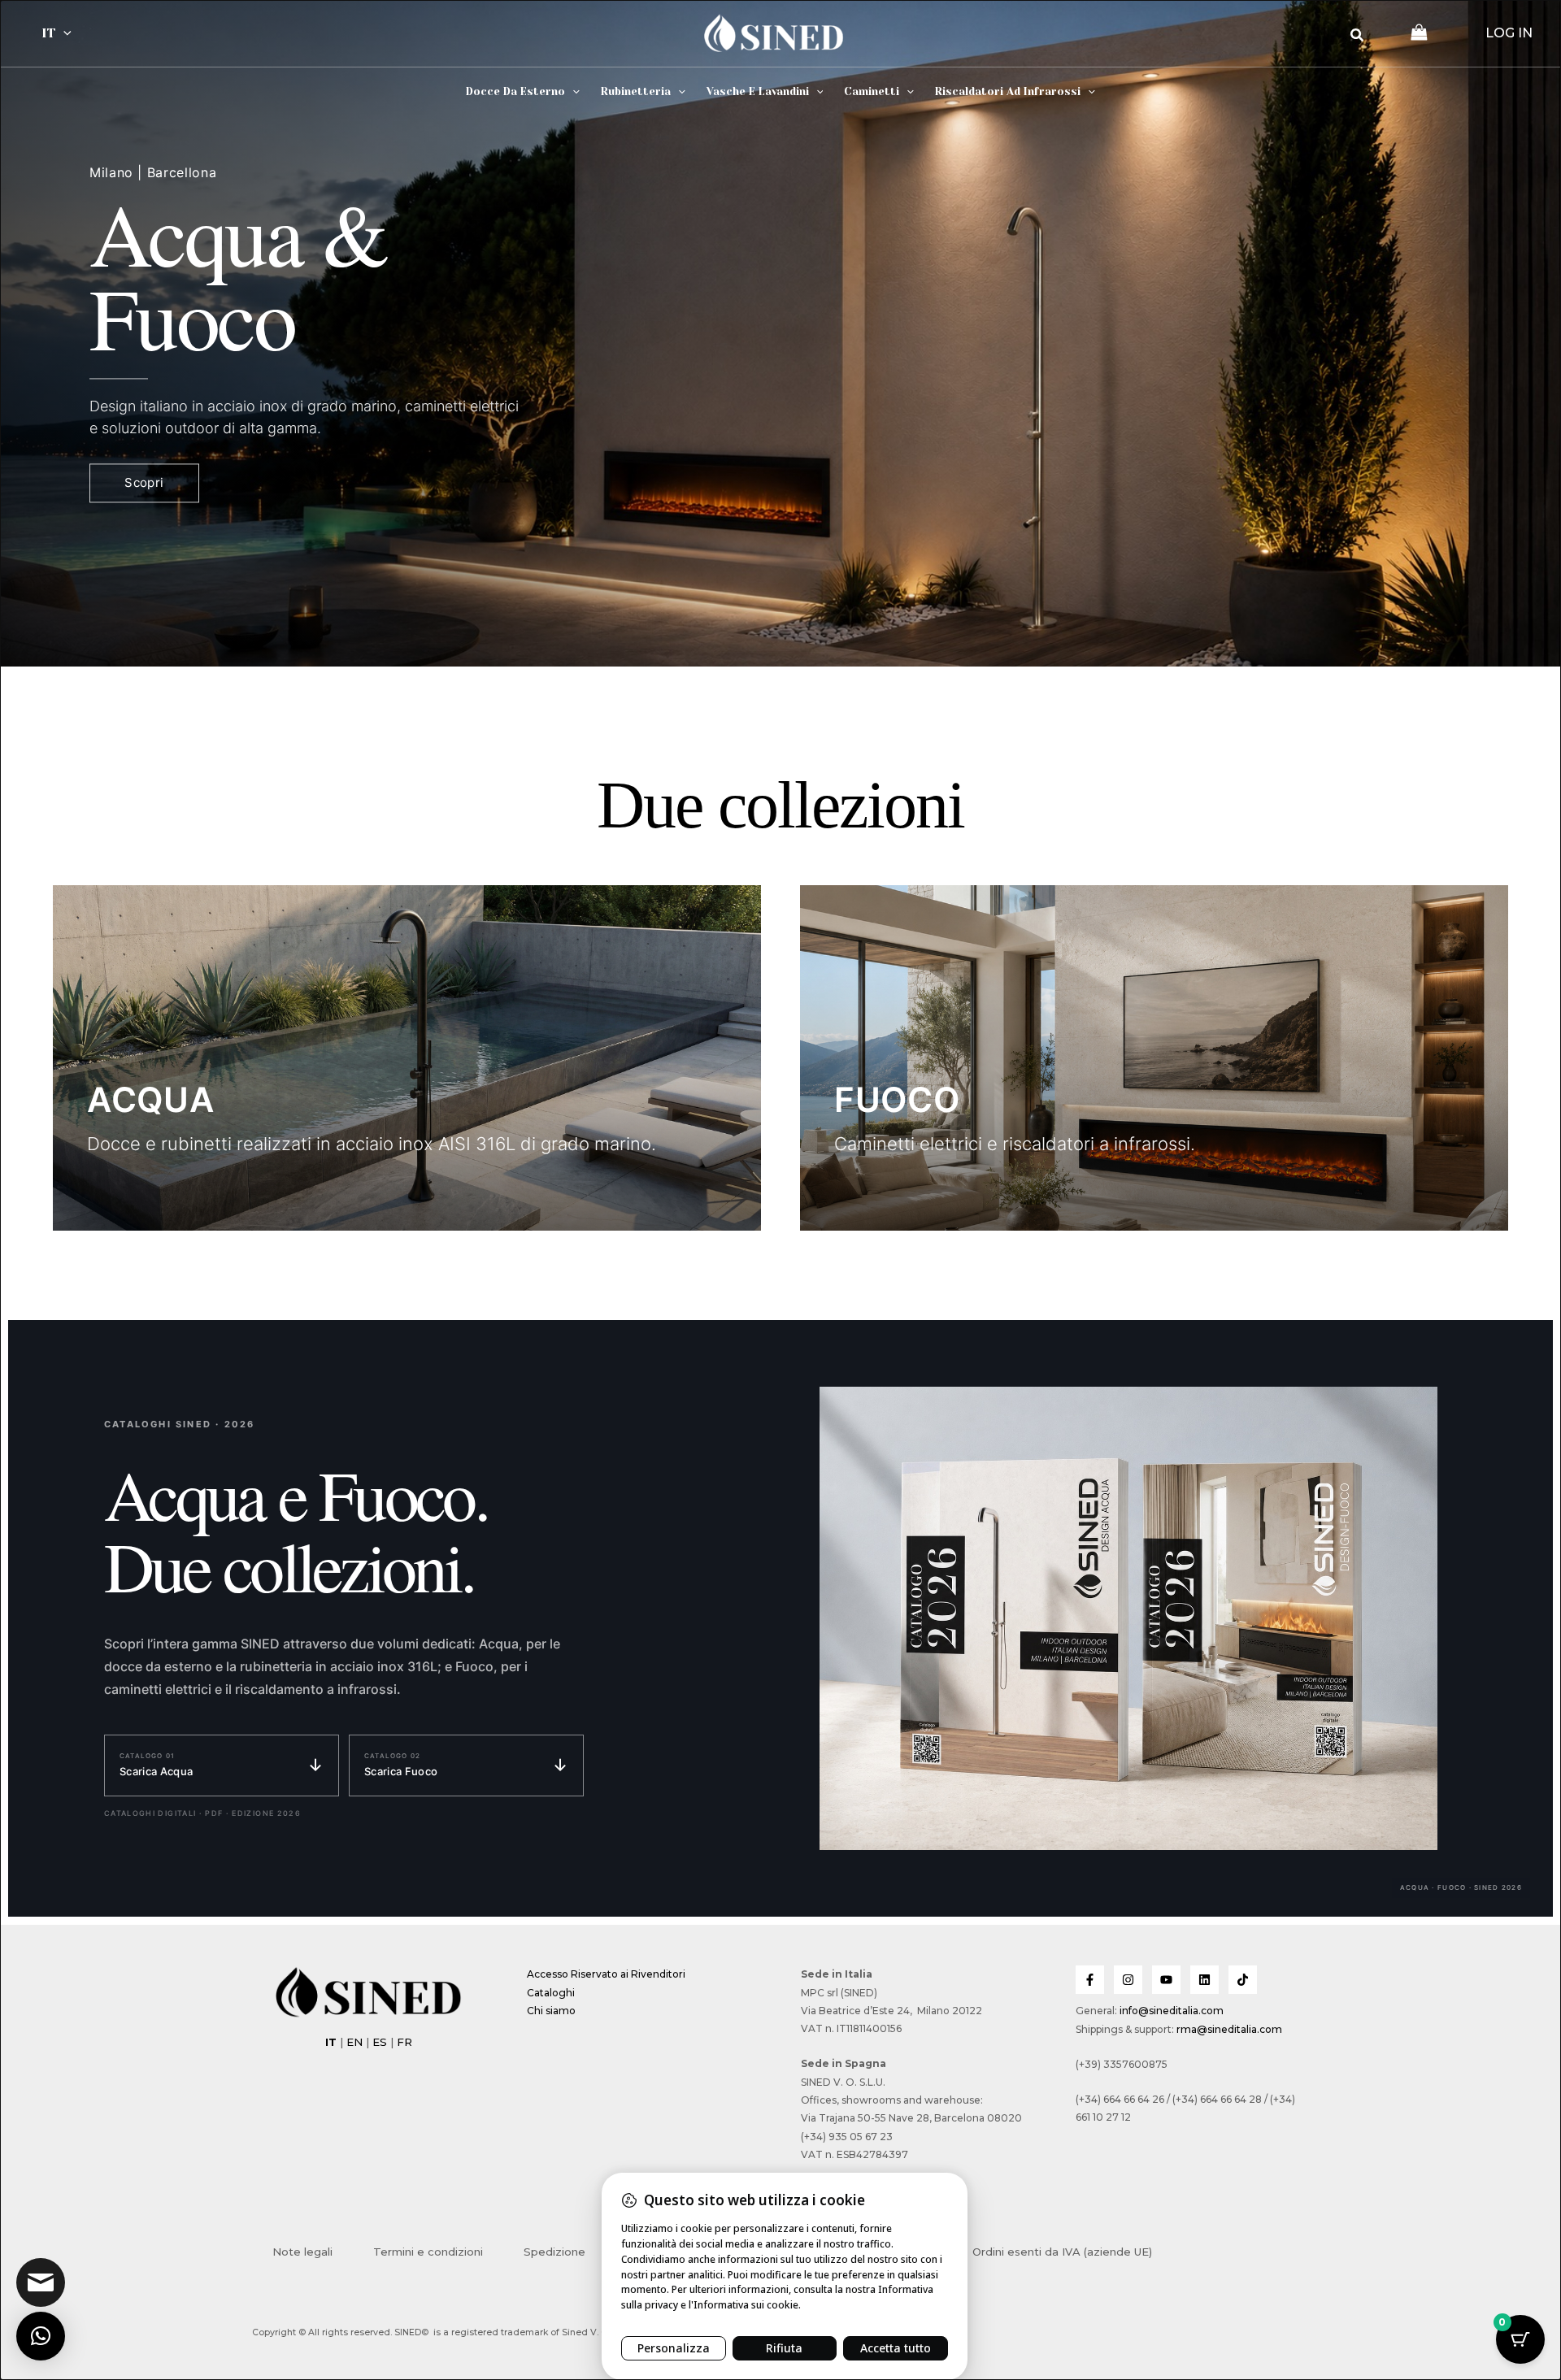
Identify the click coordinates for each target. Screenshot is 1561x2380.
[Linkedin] (1204, 1980)
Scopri (144, 483)
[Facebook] (1090, 1980)
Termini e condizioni (428, 2252)
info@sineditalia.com (1172, 2011)
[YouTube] (1166, 1980)
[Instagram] (1128, 1980)
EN (354, 2042)
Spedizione (554, 2252)
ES (380, 2042)
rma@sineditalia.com (1229, 2029)
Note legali (302, 2252)
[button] (63, 33)
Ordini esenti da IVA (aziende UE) (1062, 2252)
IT (48, 33)
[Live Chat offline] (41, 2282)
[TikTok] (1243, 1980)
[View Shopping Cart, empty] (1419, 34)
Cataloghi (551, 1993)
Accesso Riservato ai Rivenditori (606, 1974)
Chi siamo (551, 2011)
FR (404, 2042)
